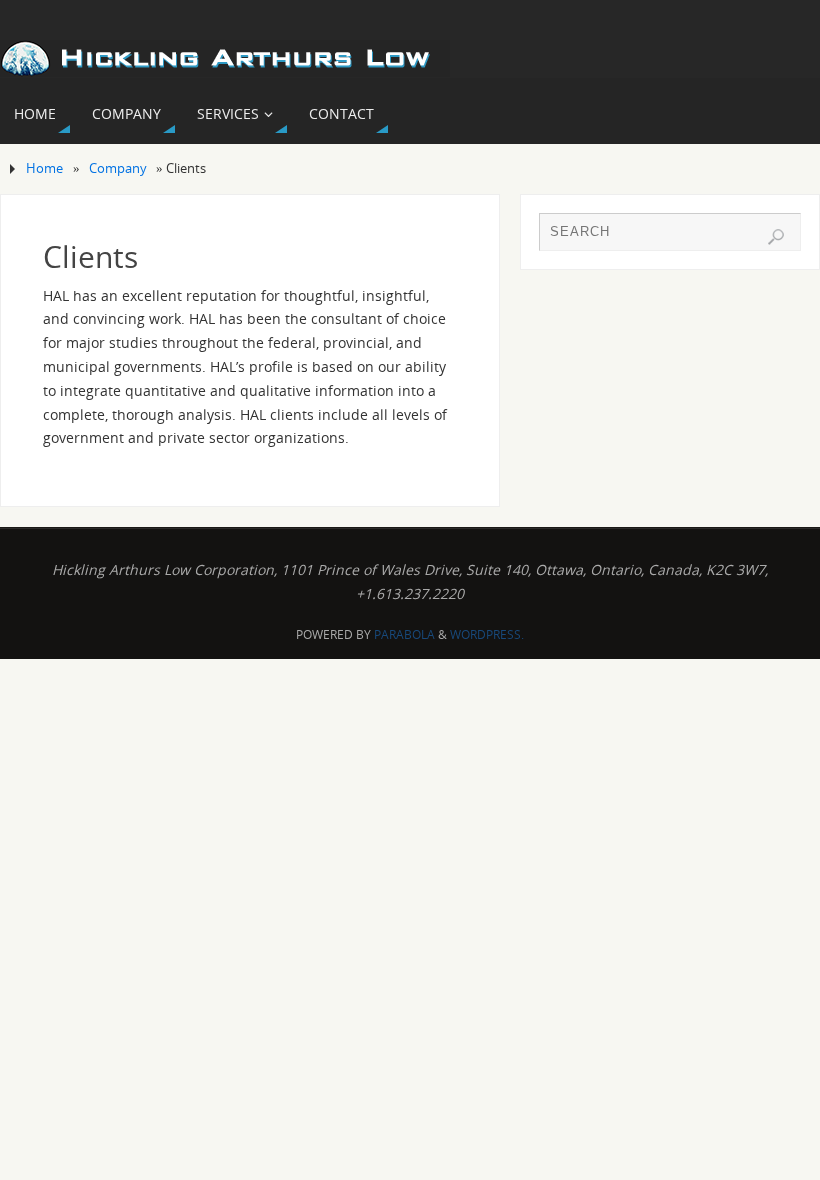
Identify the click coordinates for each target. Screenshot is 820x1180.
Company (118, 168)
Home (44, 168)
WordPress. (487, 634)
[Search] (776, 237)
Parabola (404, 634)
